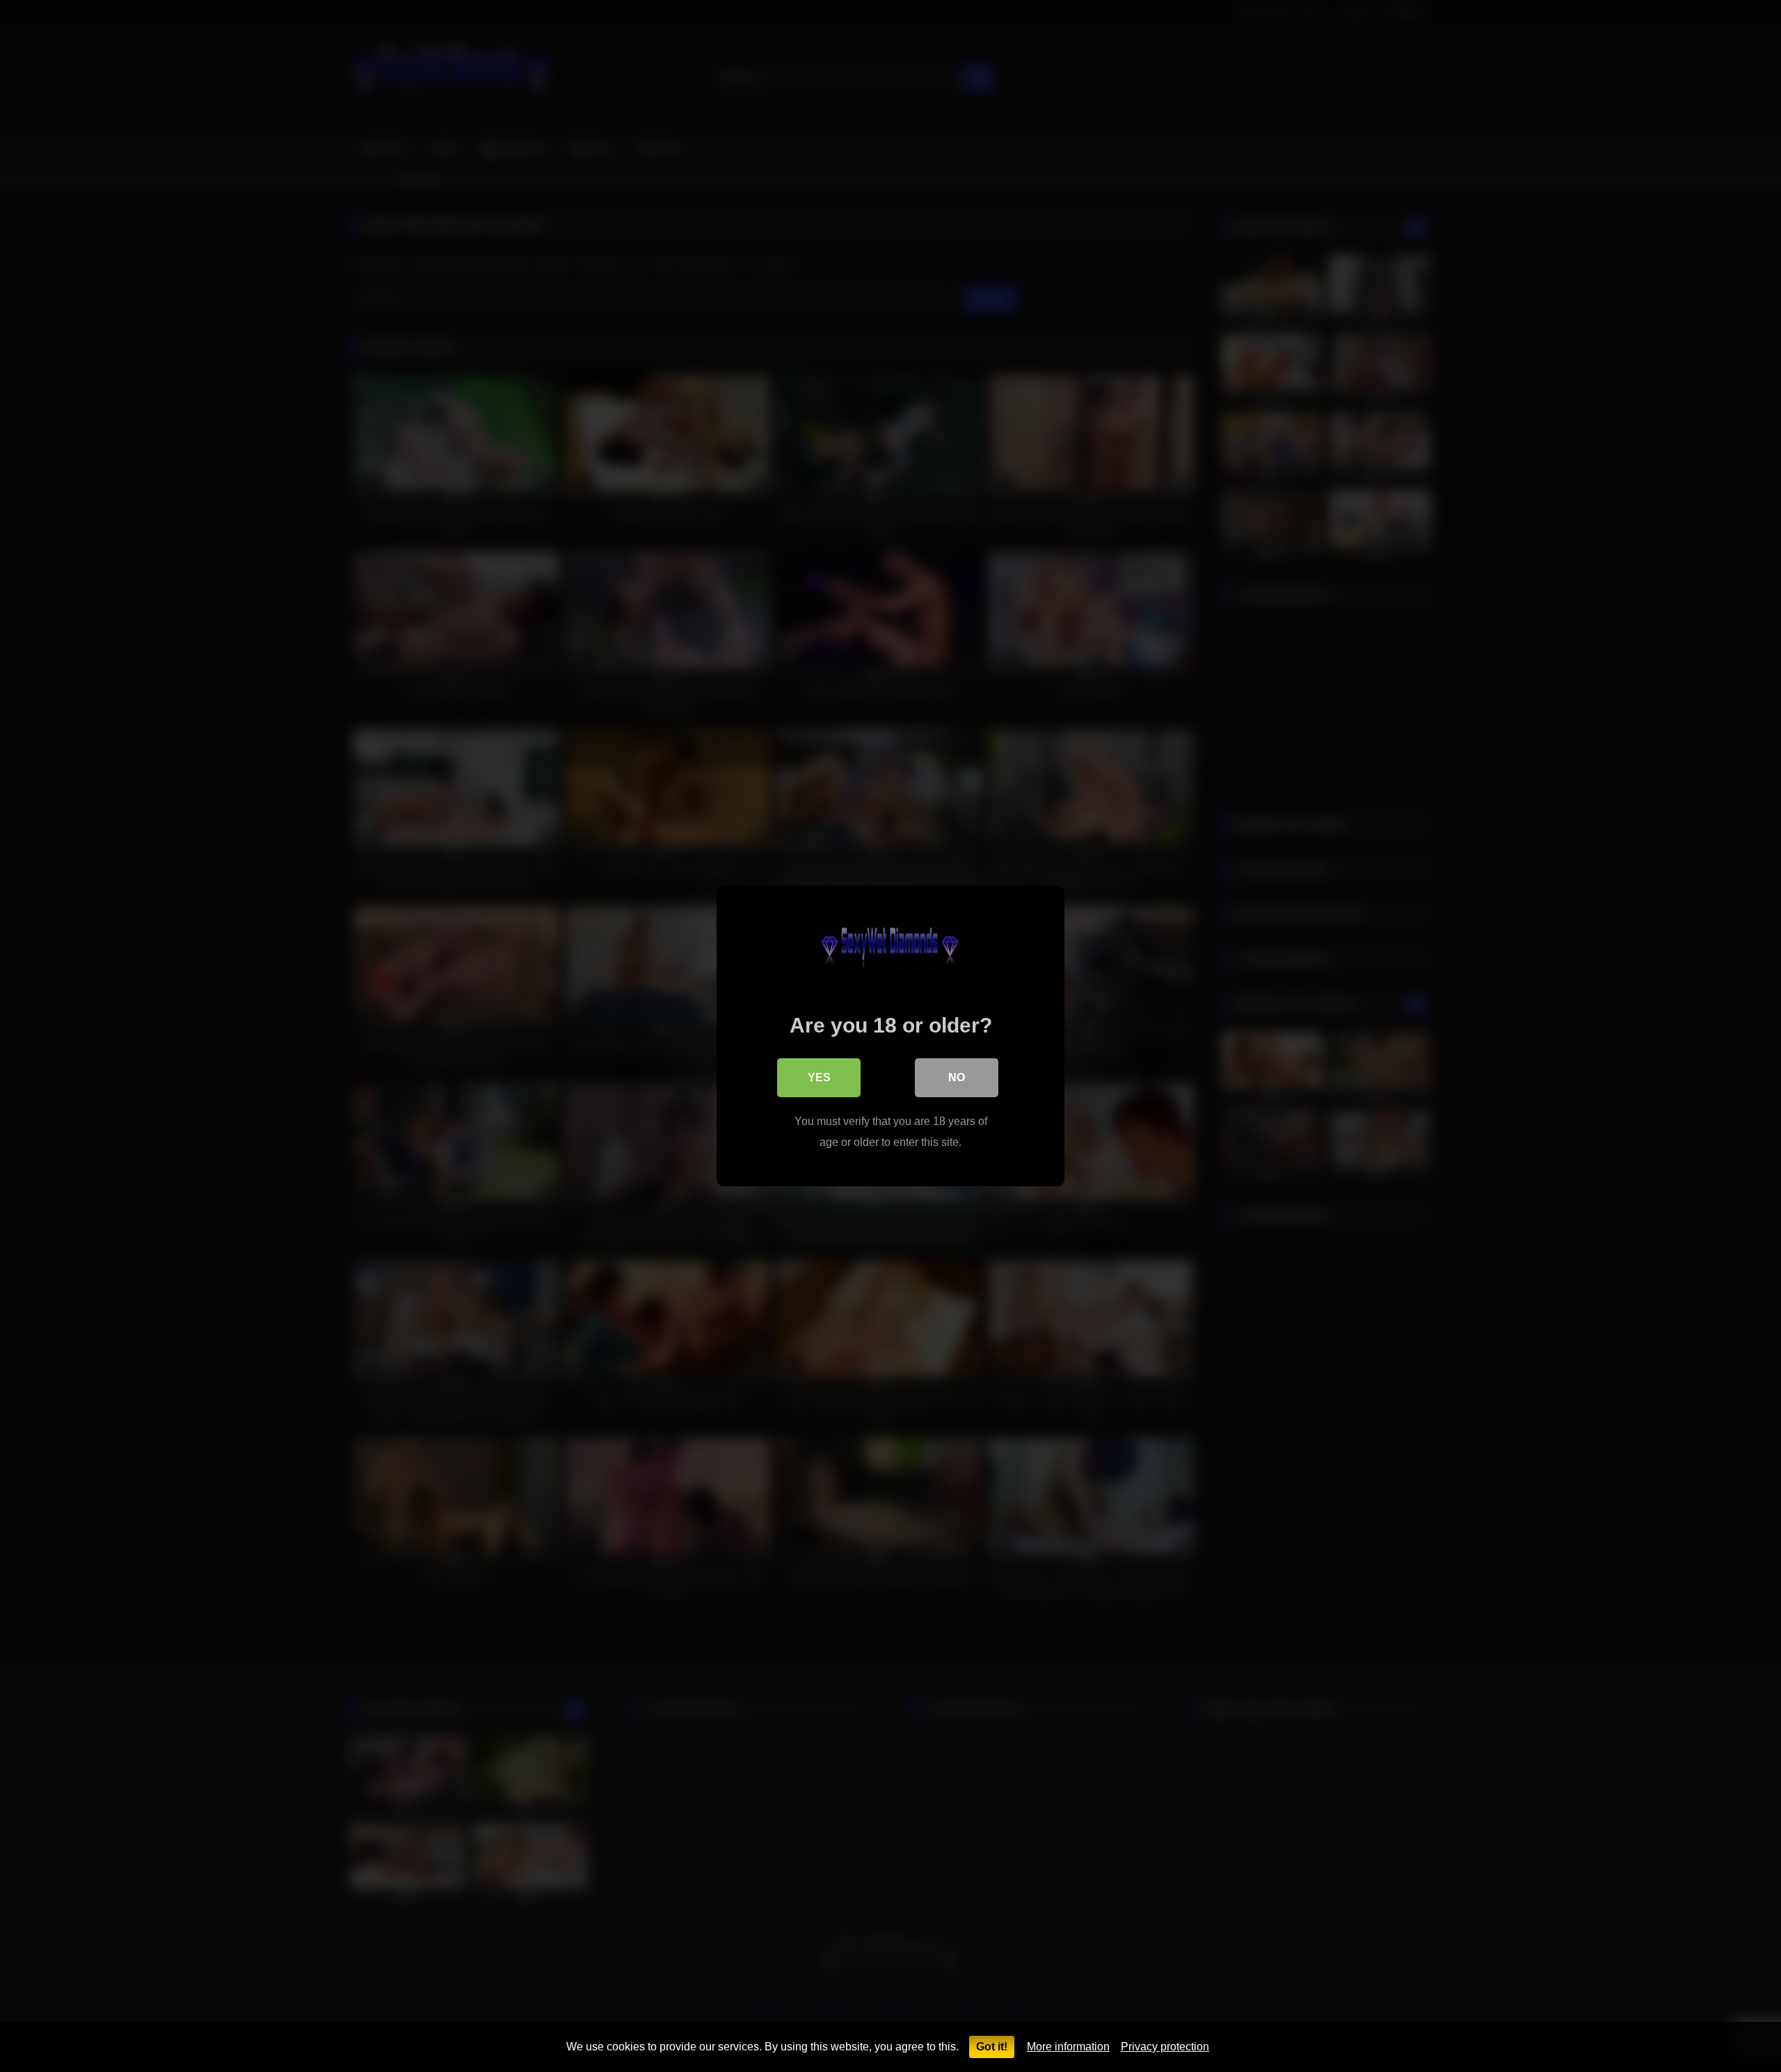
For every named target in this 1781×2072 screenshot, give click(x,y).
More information (1068, 2047)
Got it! (992, 2047)
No (957, 1077)
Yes (819, 1077)
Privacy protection (1165, 2047)
